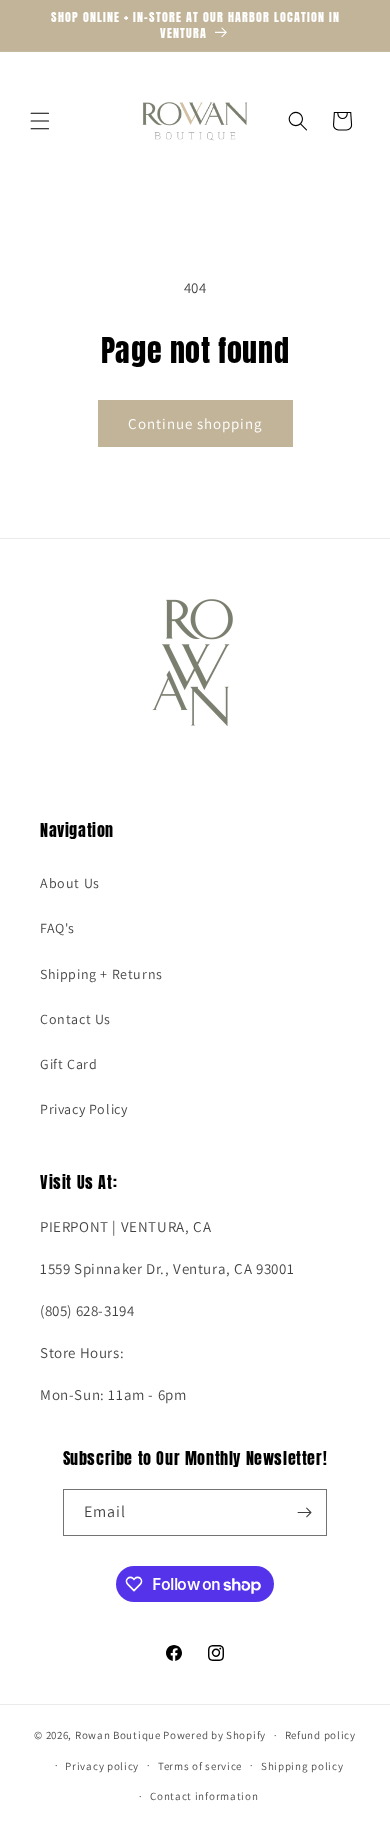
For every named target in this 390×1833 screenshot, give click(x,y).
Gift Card (68, 1064)
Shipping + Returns (101, 974)
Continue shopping (195, 423)
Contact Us (75, 1019)
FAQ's (57, 928)
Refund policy (320, 1735)
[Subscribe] (304, 1512)
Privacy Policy (83, 1109)
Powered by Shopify (214, 1735)
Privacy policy (102, 1766)
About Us (70, 883)
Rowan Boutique (118, 1735)
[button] (40, 121)
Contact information (204, 1796)
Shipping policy (302, 1766)
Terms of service (200, 1766)
